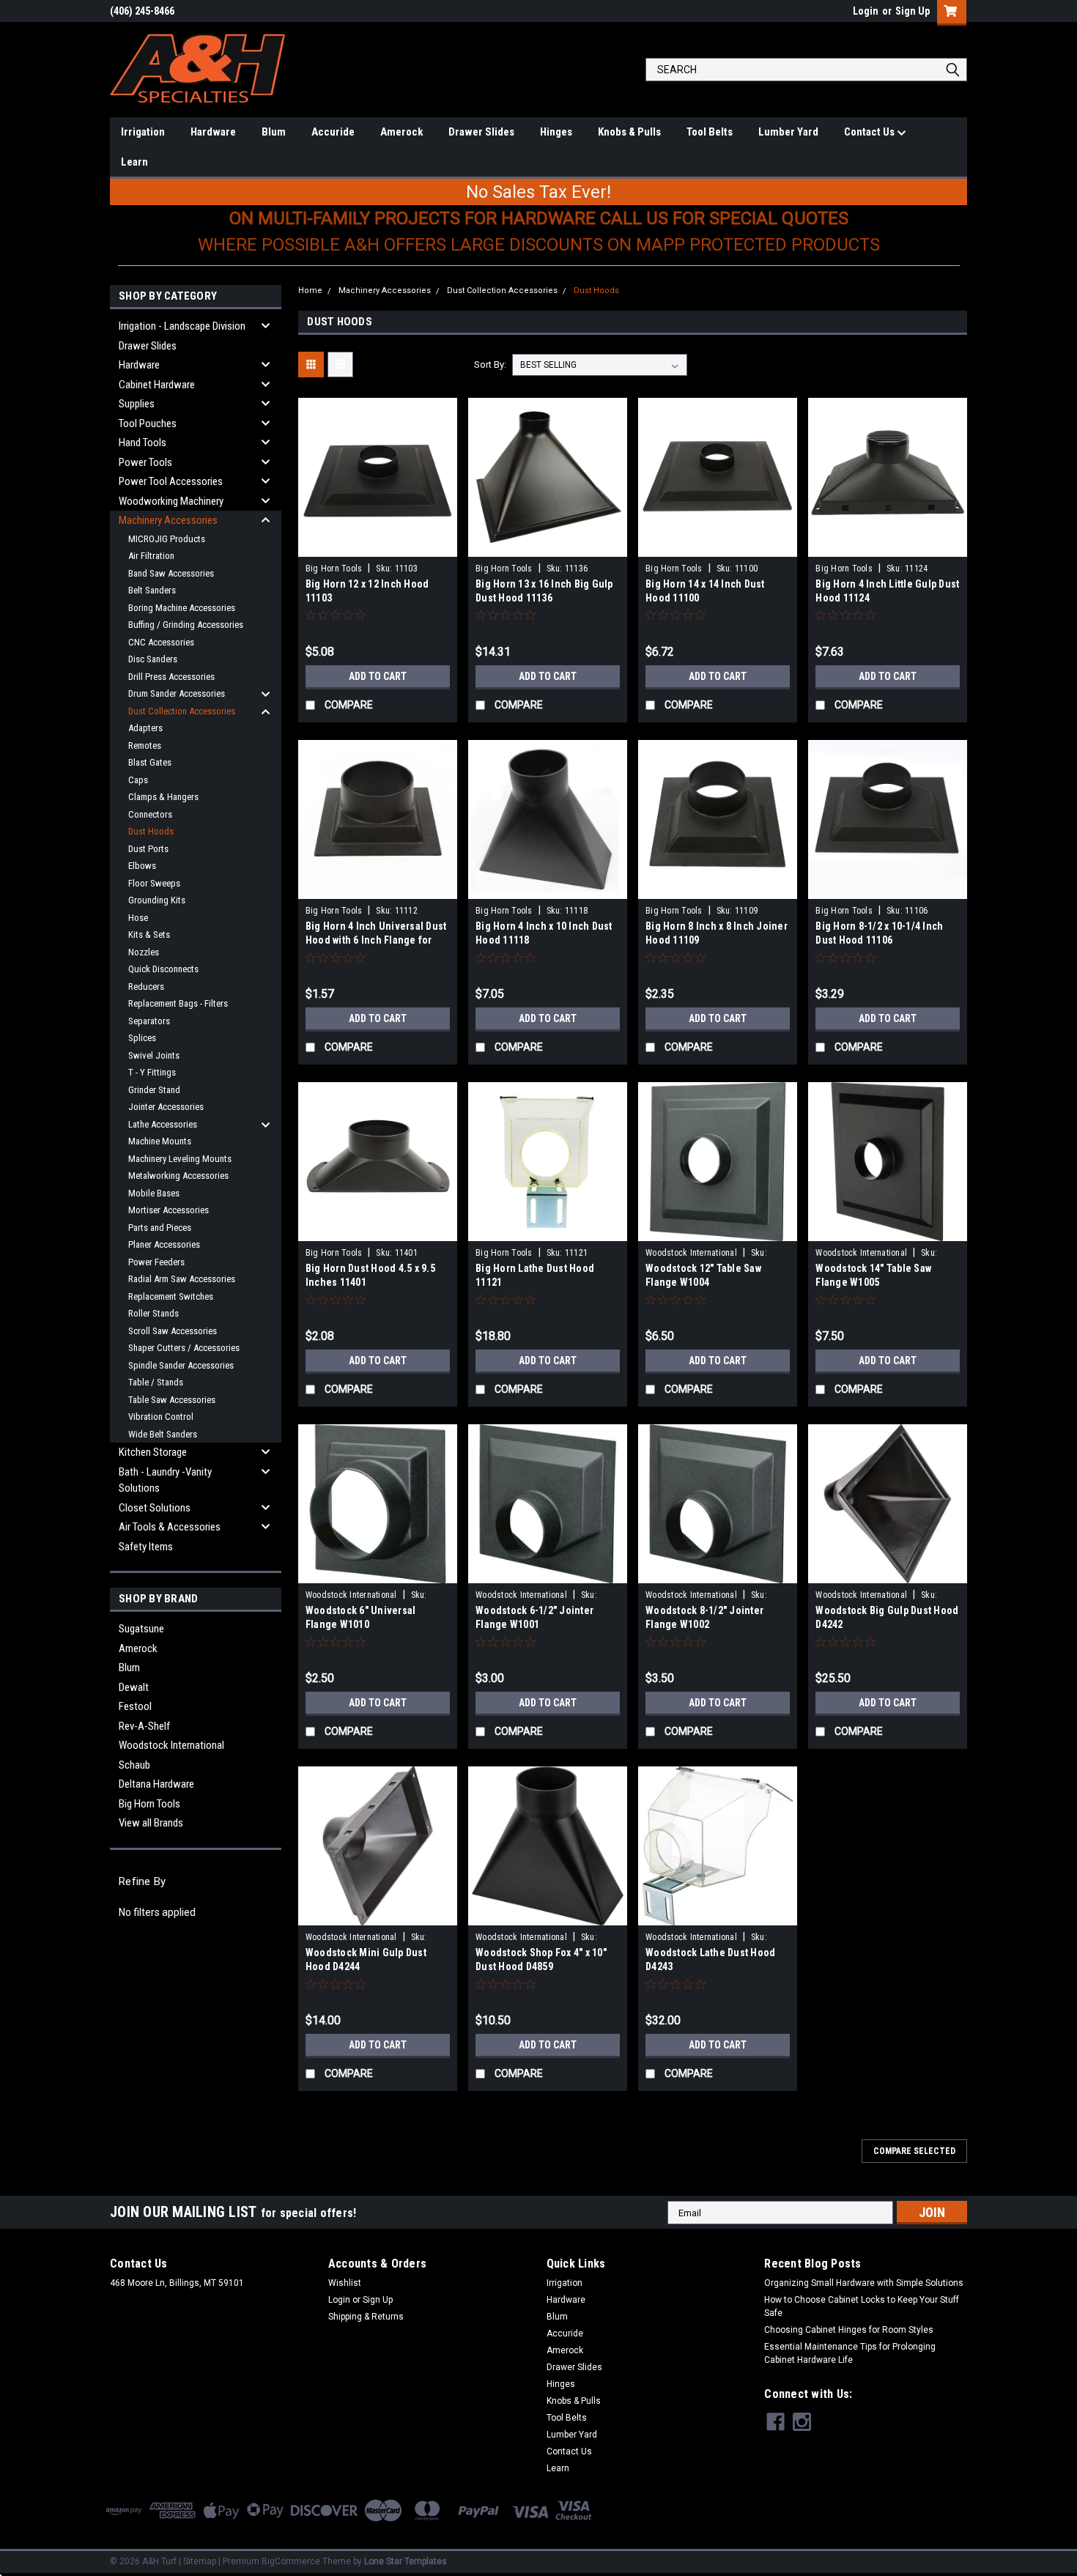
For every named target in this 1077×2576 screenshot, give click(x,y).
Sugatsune (141, 1629)
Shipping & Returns (366, 2317)
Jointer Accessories (166, 1107)
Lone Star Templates (406, 2561)
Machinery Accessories (168, 520)
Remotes (145, 745)
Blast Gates (150, 762)
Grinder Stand (154, 1090)
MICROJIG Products (167, 539)
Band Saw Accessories (171, 573)
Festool (135, 1706)
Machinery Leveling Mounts (180, 1159)
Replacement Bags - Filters (178, 1003)
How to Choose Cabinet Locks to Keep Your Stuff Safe (862, 2306)
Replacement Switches (171, 1296)
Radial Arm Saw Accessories (182, 1279)
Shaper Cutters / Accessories (184, 1348)
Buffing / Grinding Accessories (186, 625)
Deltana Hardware (156, 1784)
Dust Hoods (151, 831)
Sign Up (913, 11)
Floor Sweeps (154, 883)
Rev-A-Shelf (144, 1726)
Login (866, 11)
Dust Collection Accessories (182, 711)
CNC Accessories (161, 642)
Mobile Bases (154, 1193)
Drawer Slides (481, 132)
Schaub (134, 1765)
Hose (138, 918)
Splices (142, 1038)
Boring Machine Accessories (182, 608)
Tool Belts (710, 132)
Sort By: (490, 364)
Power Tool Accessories (171, 481)
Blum (274, 132)
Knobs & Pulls (629, 132)
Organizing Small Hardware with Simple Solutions (864, 2283)
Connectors (150, 814)
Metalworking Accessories (178, 1176)
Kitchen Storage (153, 1452)
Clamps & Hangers (163, 797)
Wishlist (345, 2283)
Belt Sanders (152, 590)
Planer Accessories (164, 1244)
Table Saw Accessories (172, 1400)
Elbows (142, 866)
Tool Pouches (148, 423)
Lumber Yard (788, 132)
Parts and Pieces (160, 1228)
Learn (134, 162)
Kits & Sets (149, 934)
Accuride (333, 132)
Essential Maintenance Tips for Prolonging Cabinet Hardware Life (850, 2353)
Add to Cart (378, 676)
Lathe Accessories (163, 1124)
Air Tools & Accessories (170, 1527)
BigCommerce (291, 2561)
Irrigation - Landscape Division (182, 326)
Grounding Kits (157, 900)
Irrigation (143, 132)
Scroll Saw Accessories (173, 1331)
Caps (138, 780)
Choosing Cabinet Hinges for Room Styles (849, 2330)
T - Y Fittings (152, 1072)
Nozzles (144, 952)
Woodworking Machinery (171, 501)
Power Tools (145, 462)
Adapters (145, 728)
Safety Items (146, 1547)
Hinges (556, 132)
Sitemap (200, 2561)
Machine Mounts (160, 1141)
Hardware (213, 132)
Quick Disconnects (163, 969)
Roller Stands (153, 1313)
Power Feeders (156, 1262)
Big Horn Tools (149, 1804)
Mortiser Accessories (169, 1210)
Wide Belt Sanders (163, 1434)
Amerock (401, 132)
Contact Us (870, 132)
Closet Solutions (155, 1508)
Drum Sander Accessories (177, 693)
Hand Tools (143, 443)
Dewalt (134, 1687)
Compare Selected (914, 2151)
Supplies (137, 404)
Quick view (377, 546)
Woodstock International (171, 1745)
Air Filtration (151, 556)
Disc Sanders (153, 659)
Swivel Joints (154, 1055)
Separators (149, 1021)
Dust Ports (148, 849)
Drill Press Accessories (171, 677)
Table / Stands (156, 1382)
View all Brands (151, 1823)
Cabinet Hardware (157, 385)
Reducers (146, 987)
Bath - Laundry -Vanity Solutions (165, 1480)
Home (310, 290)
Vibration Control (161, 1417)
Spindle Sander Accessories (181, 1365)
